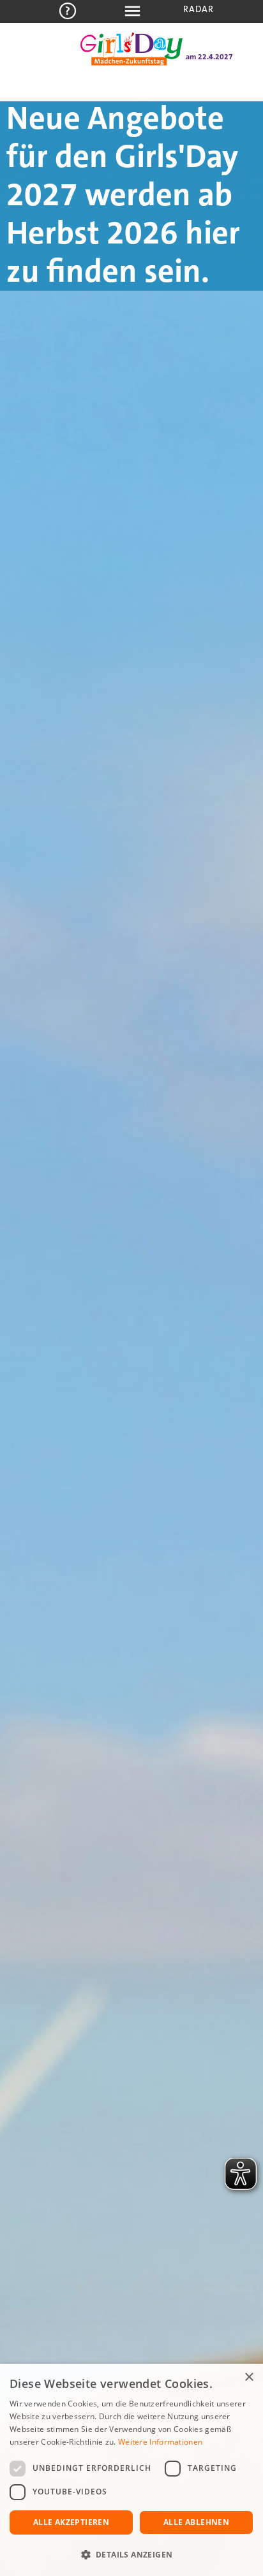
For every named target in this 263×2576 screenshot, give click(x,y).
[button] (131, 2555)
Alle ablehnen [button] (196, 2522)
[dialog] (131, 2470)
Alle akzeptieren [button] (71, 2522)
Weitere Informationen (160, 2442)
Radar (199, 9)
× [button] (249, 2377)
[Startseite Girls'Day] (131, 62)
